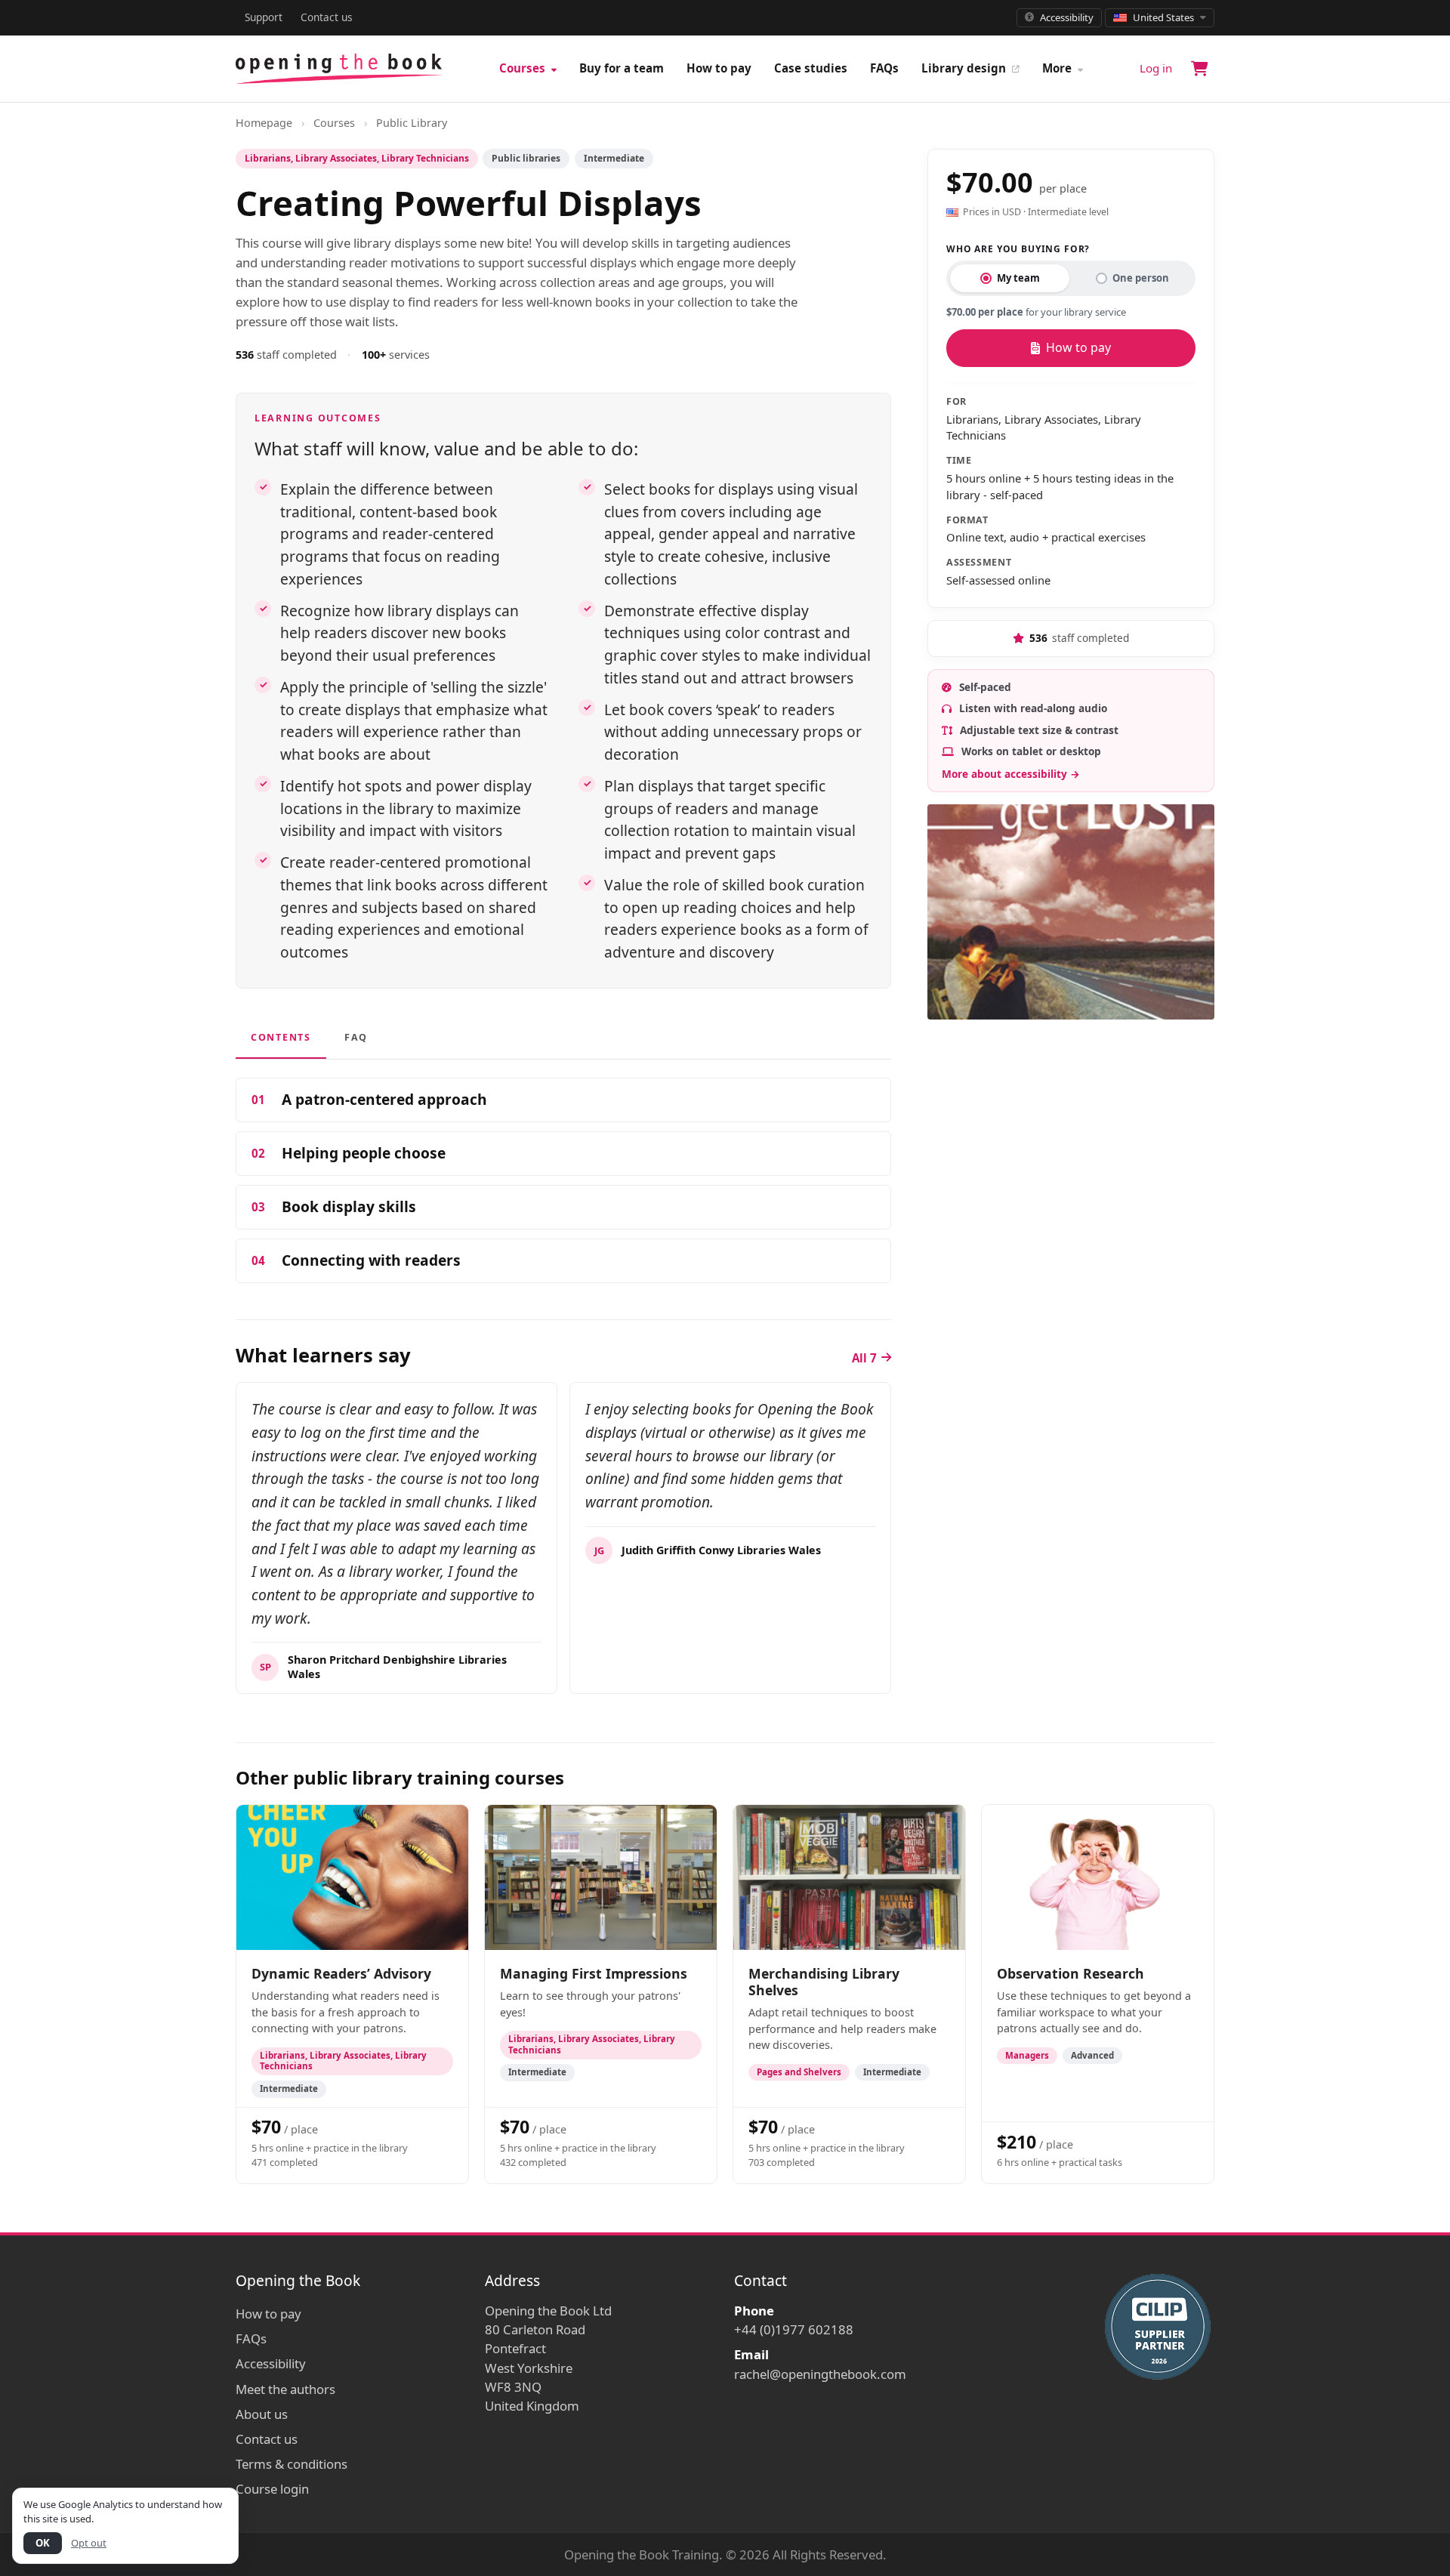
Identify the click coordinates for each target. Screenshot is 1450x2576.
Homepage (264, 123)
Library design (965, 68)
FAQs (884, 68)
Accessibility (271, 2363)
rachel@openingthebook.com (820, 2374)
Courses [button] (524, 68)
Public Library (412, 123)
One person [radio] (1141, 278)
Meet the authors (285, 2389)
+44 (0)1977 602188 (794, 2329)
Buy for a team (622, 68)
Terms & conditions (292, 2464)
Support (264, 17)
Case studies (811, 68)
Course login (272, 2489)
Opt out (89, 2543)
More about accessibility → (1011, 774)
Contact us (327, 17)
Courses (334, 123)
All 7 (864, 1358)
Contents (281, 1037)
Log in (1156, 68)
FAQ (356, 1037)
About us (262, 2414)
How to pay (719, 68)
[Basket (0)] (1199, 69)
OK (43, 2543)
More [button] (1058, 68)
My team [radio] (1018, 278)
